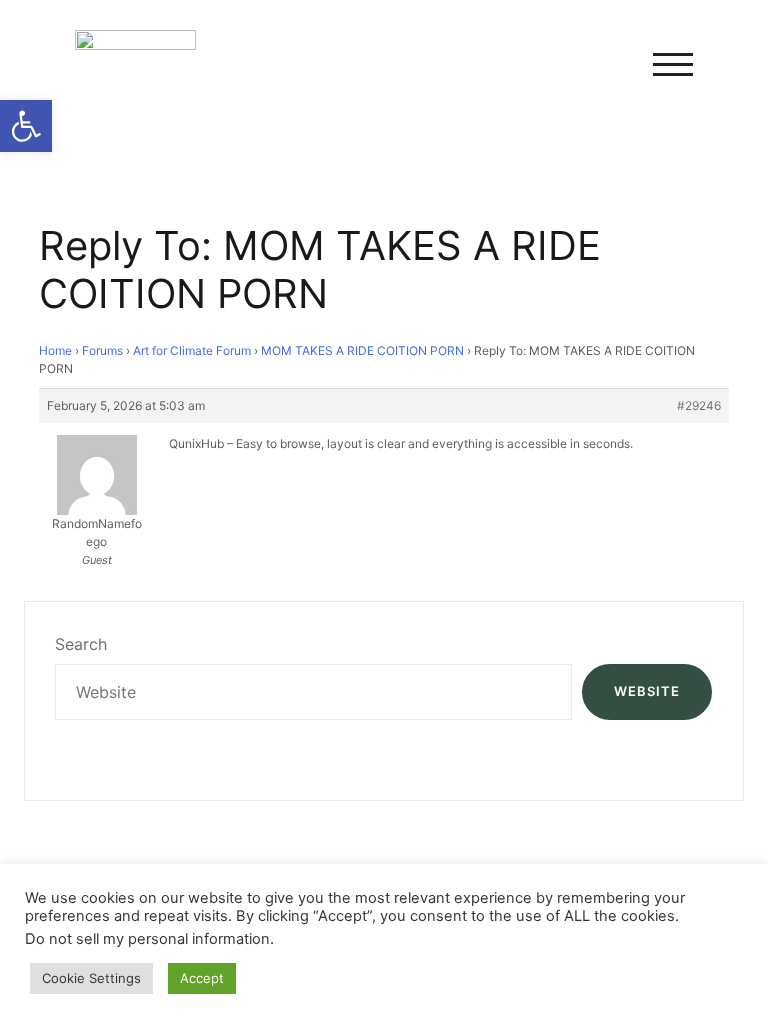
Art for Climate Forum (192, 350)
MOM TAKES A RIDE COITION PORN (362, 350)
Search (81, 644)
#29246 (699, 405)
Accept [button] (202, 978)
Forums (102, 350)
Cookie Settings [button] (91, 978)
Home (55, 350)
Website (647, 691)
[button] (26, 126)
